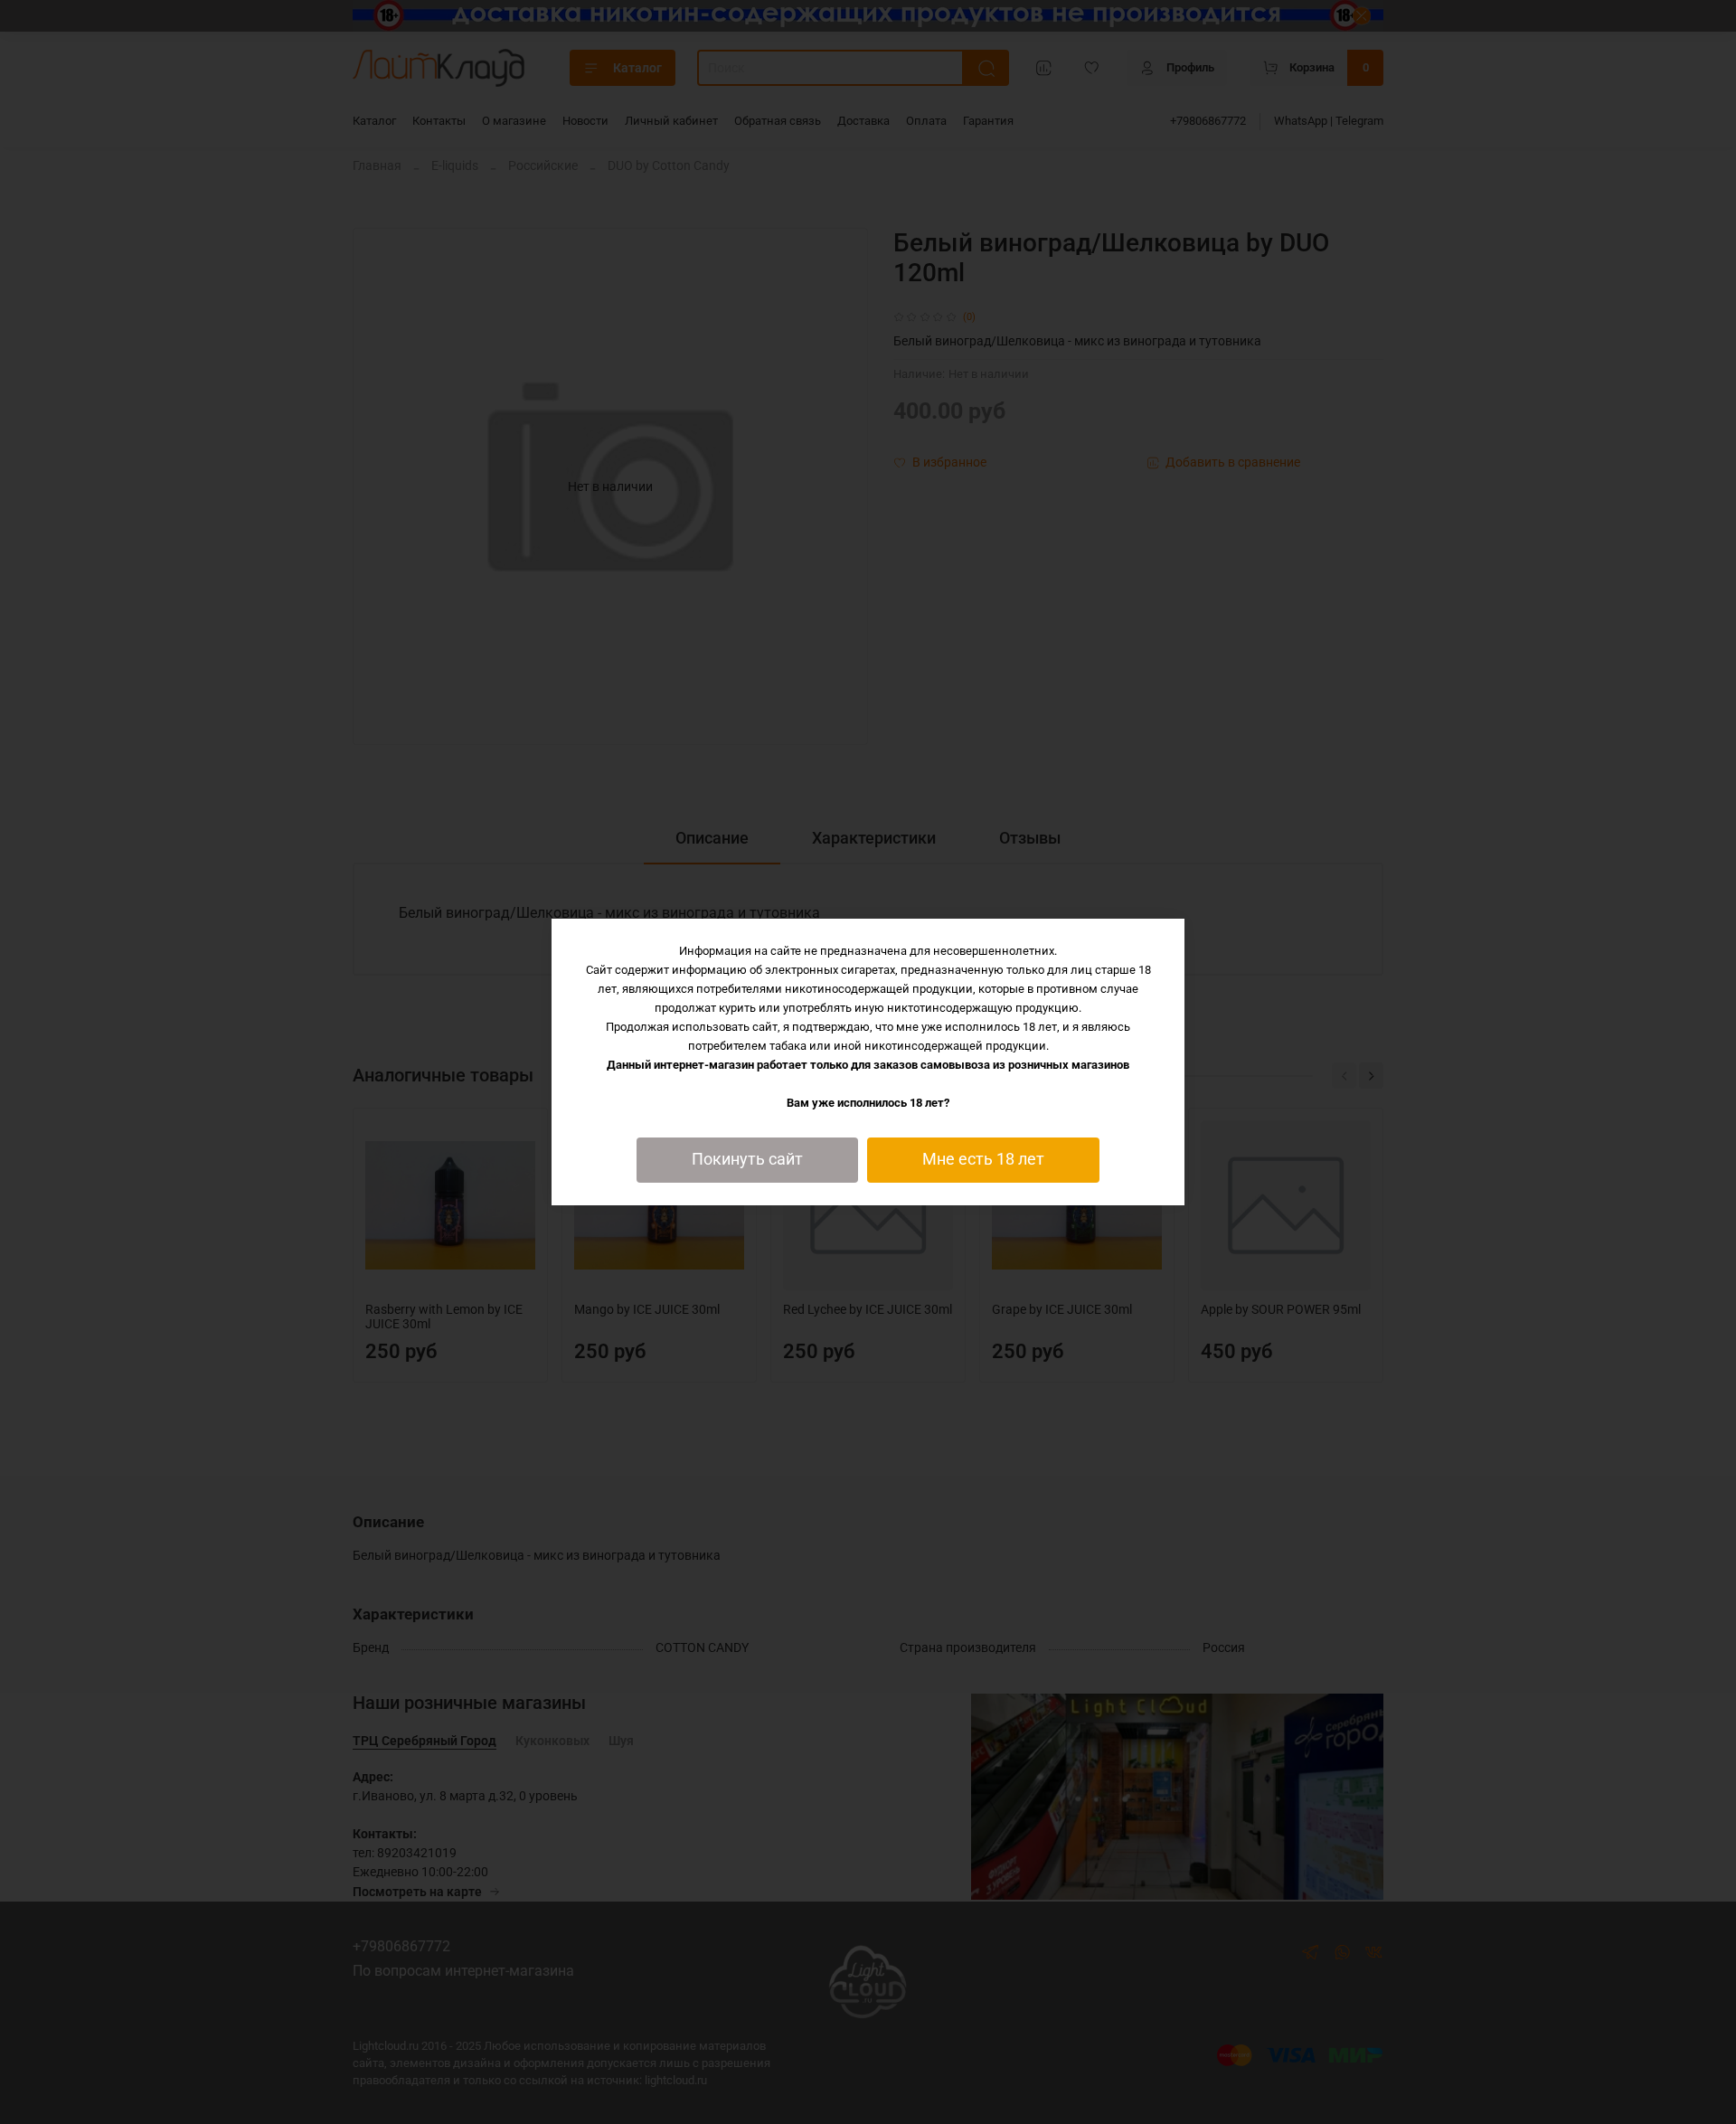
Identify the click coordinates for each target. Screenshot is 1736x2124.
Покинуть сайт (747, 1159)
